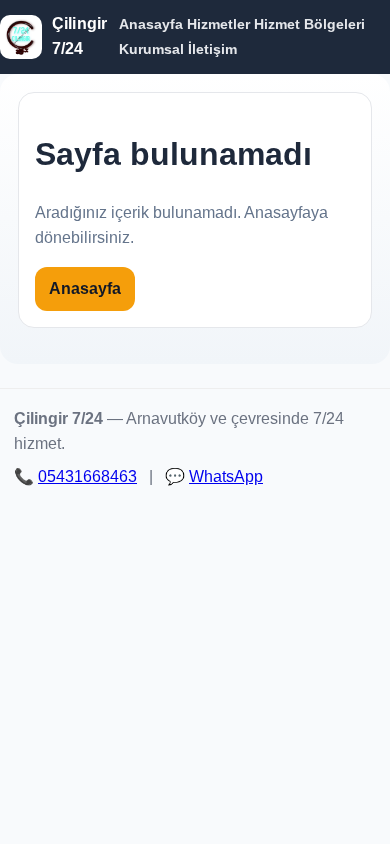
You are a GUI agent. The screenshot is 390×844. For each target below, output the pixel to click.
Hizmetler (218, 24)
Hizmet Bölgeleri (309, 24)
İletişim (212, 49)
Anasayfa (151, 24)
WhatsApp (226, 476)
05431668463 (87, 476)
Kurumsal (151, 49)
